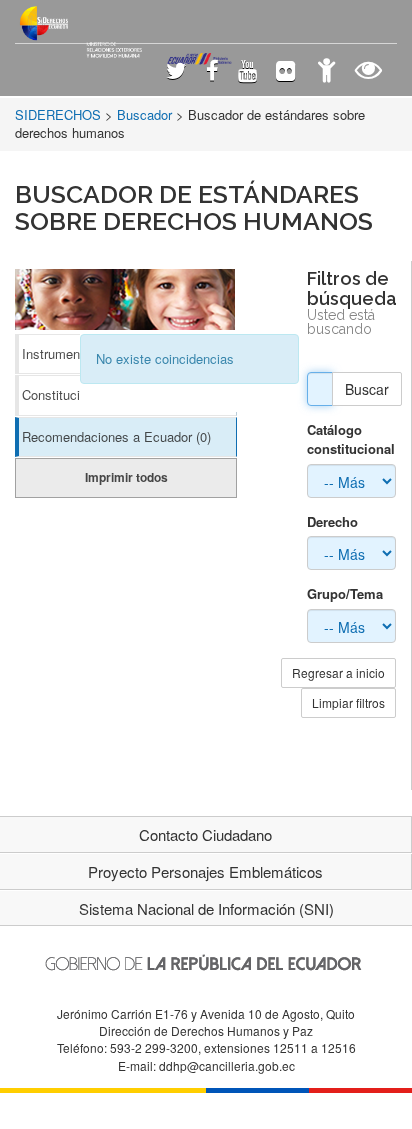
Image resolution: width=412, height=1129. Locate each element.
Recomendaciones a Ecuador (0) (116, 436)
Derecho (332, 522)
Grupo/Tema (345, 594)
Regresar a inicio (338, 672)
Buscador (144, 114)
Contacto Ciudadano (205, 834)
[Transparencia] (368, 72)
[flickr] (285, 72)
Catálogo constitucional (351, 439)
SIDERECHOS (58, 114)
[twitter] (176, 72)
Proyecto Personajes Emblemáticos (205, 871)
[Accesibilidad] (326, 72)
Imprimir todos (126, 477)
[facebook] (212, 72)
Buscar (367, 389)
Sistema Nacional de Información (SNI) (206, 908)
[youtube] (247, 72)
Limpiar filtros (348, 702)
